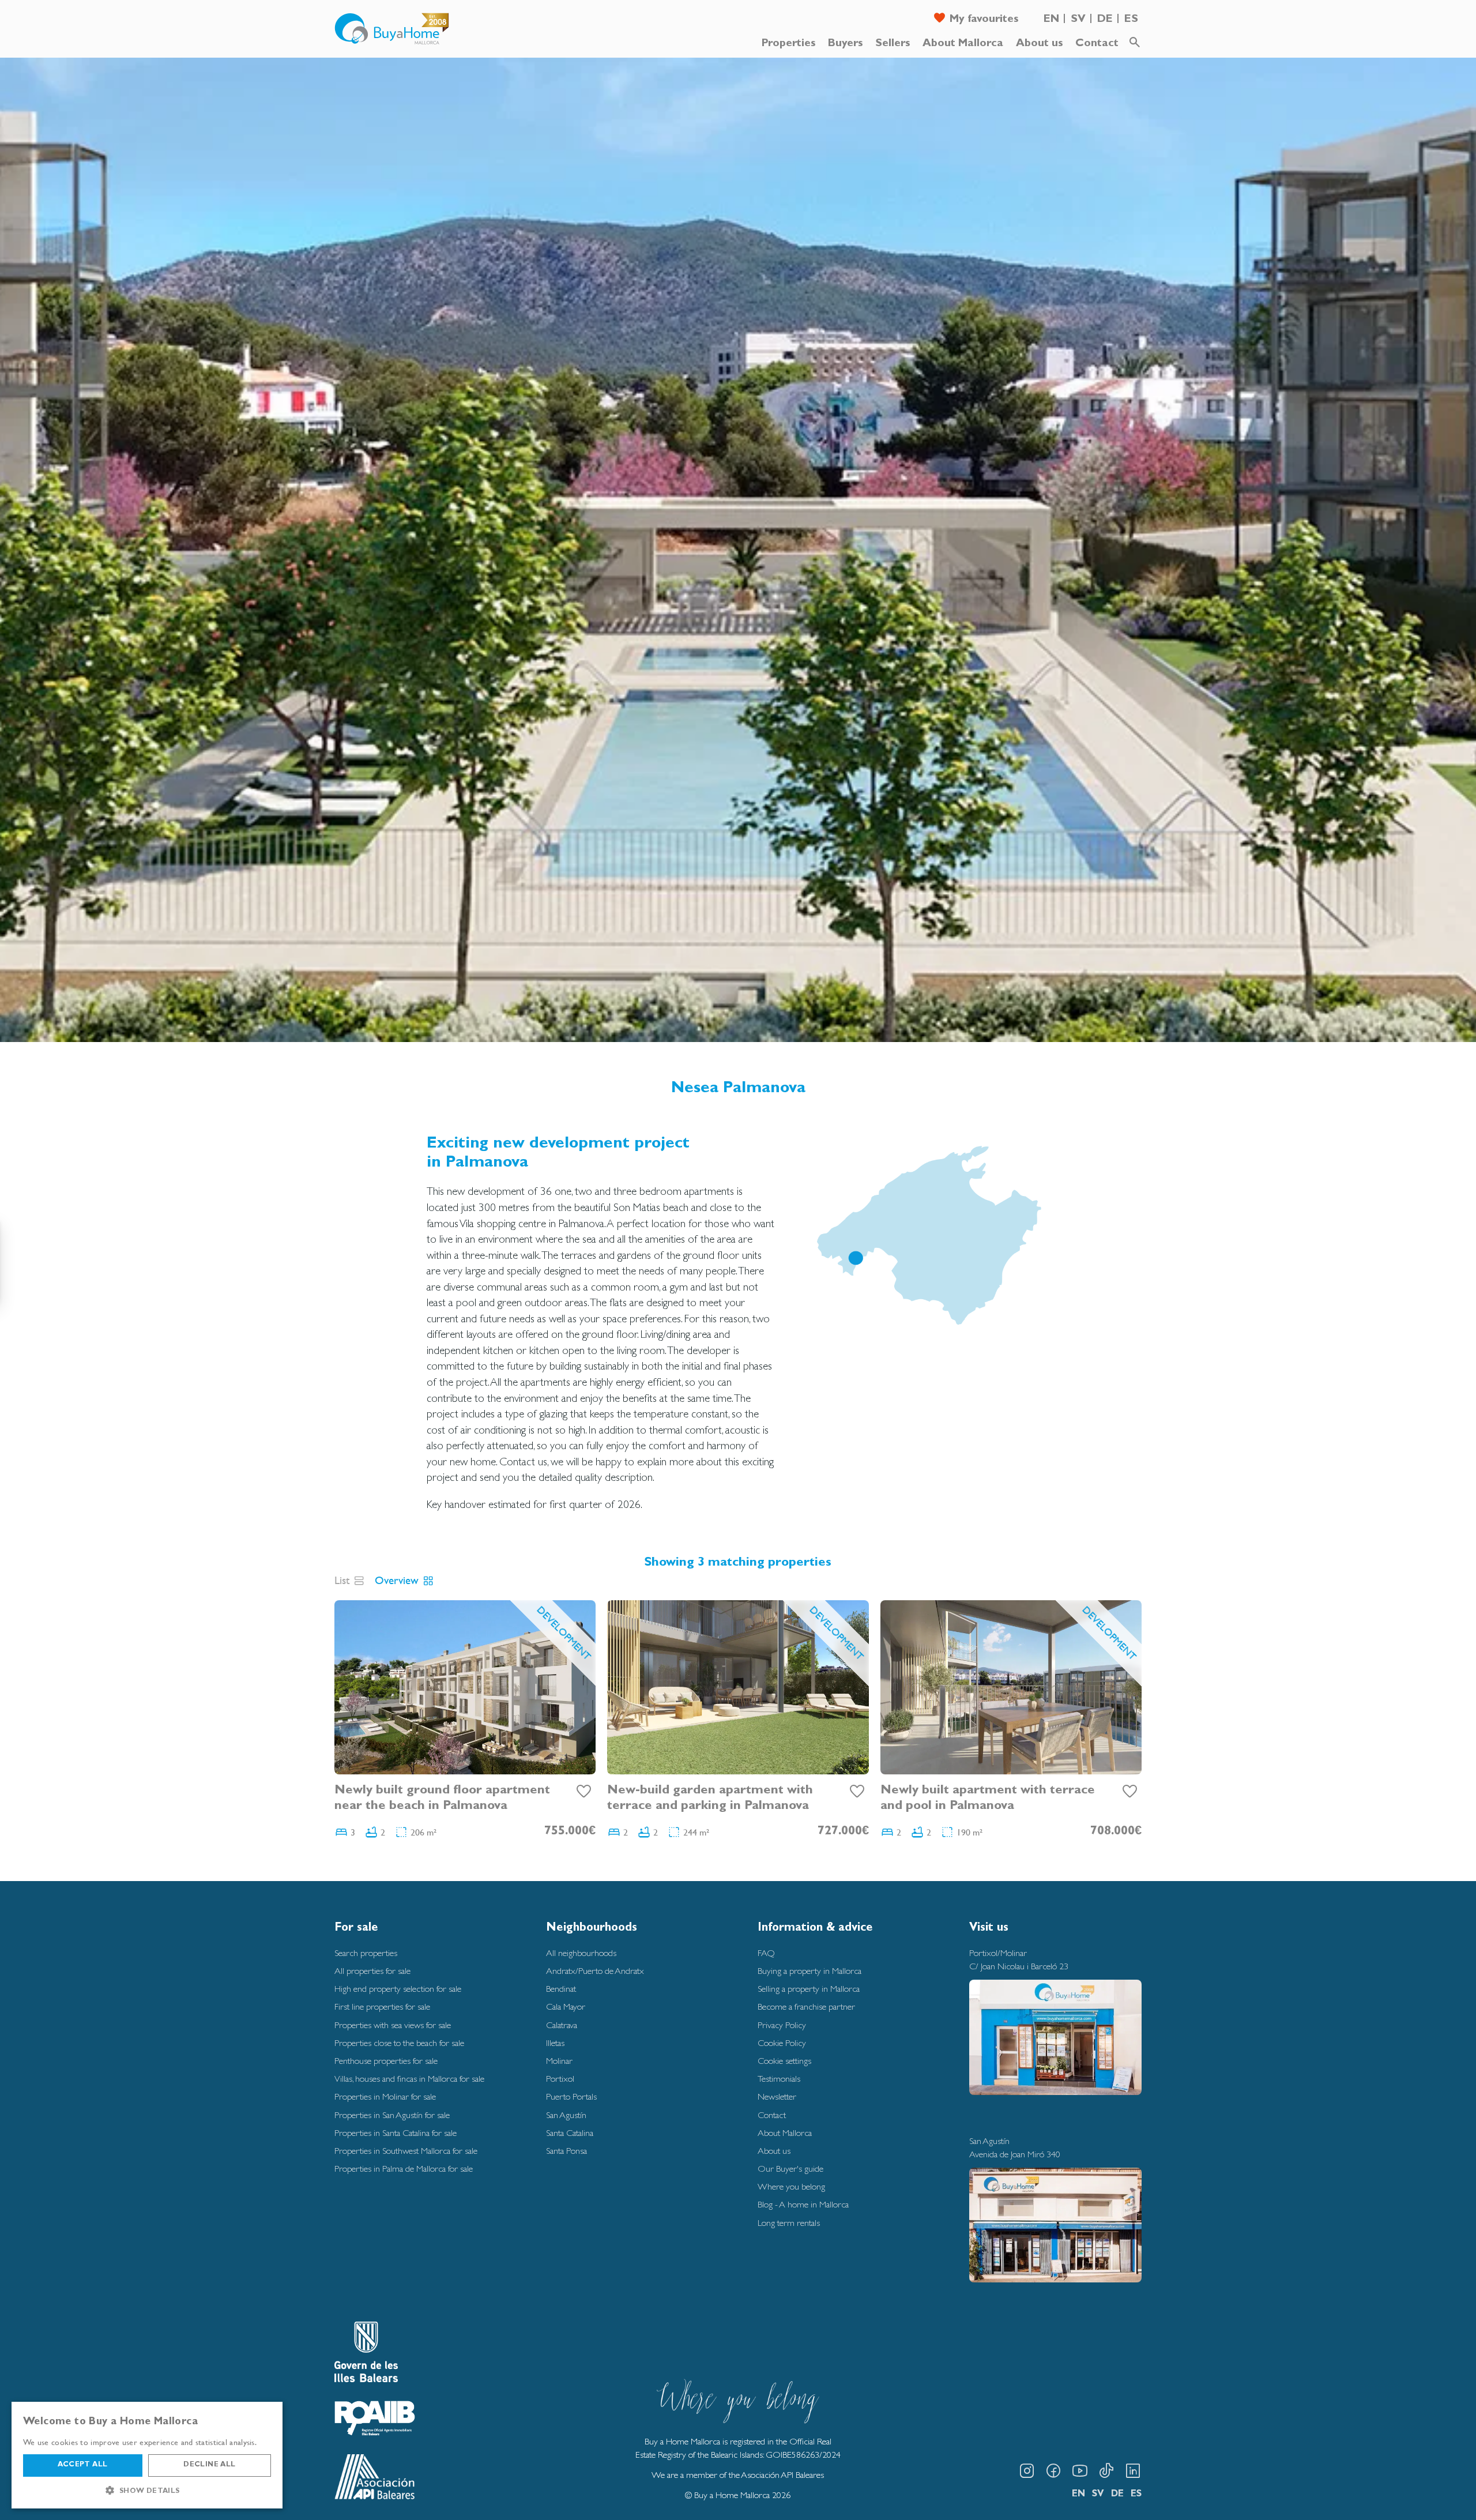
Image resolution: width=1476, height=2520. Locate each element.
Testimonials (779, 2079)
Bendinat (561, 1989)
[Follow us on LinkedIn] (1133, 2471)
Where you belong (791, 2186)
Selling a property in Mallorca (809, 1989)
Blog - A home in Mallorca (803, 2204)
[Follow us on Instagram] (1027, 2471)
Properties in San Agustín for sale (392, 2115)
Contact (1097, 44)
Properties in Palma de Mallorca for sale (404, 2169)
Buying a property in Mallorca (809, 1971)
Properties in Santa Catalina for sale (396, 2133)
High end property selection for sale (398, 1989)
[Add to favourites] (584, 1792)
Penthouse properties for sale (386, 2061)
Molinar (559, 2061)
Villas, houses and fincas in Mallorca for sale (409, 2079)
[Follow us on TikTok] (1106, 2471)
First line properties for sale (382, 2006)
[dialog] (147, 2455)
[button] (147, 2491)
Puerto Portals (571, 2096)
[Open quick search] (1135, 43)
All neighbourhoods (581, 1953)
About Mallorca (963, 44)
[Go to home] (392, 29)
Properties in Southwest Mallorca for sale (406, 2151)
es (1131, 20)
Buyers (845, 44)
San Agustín (566, 2115)
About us (1039, 44)
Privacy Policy (782, 2025)
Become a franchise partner (806, 2006)
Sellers (893, 44)
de (1105, 20)
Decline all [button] (209, 2465)
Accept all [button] (82, 2465)
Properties (788, 44)
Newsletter (777, 2096)
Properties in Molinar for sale (385, 2096)
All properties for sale (372, 1971)
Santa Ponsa (566, 2151)
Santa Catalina (570, 2133)
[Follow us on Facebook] (1053, 2471)
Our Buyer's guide (790, 2169)
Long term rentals (789, 2223)
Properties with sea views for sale (393, 2025)
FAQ (766, 1953)
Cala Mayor (566, 2006)
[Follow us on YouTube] (1080, 2471)
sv (1078, 20)
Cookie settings (784, 2061)
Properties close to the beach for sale (399, 2043)
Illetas (555, 2043)
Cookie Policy (782, 2043)
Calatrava (562, 2025)
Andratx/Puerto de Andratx (595, 1971)
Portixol (560, 2079)
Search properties (366, 1953)
